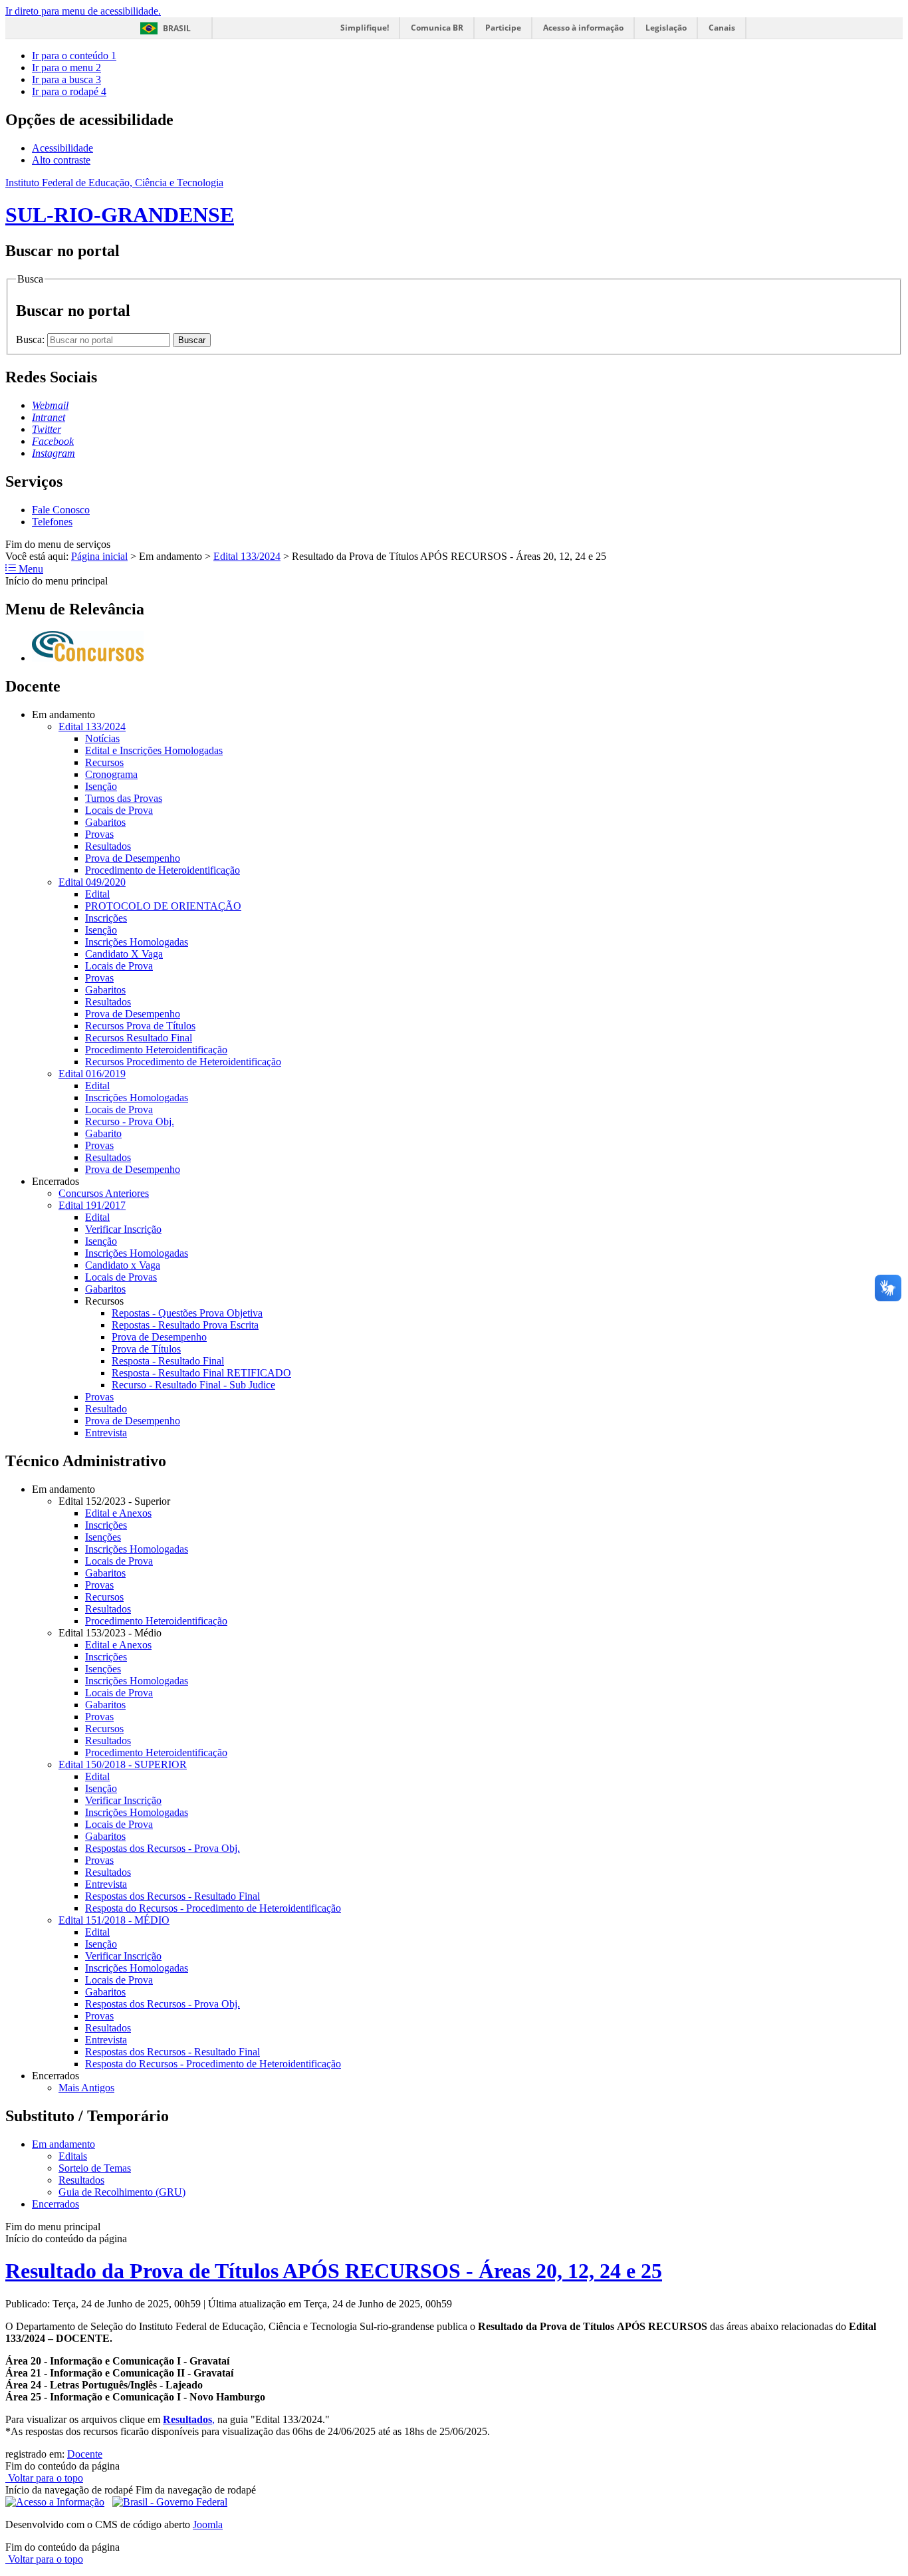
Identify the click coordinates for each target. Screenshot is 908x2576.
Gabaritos (105, 822)
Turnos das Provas (124, 798)
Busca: (32, 339)
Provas (99, 834)
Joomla (208, 2524)
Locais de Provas (121, 1277)
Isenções (103, 1537)
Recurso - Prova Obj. (130, 1121)
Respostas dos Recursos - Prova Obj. (163, 1848)
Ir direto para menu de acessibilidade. (83, 11)
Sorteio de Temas (95, 2168)
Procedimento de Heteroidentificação (163, 870)
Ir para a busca (66, 79)
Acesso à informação (583, 28)
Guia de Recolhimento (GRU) (122, 2192)
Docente (85, 2454)
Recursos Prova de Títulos (140, 1026)
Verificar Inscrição (123, 1229)
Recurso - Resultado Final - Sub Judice (193, 1385)
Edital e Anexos (118, 1513)
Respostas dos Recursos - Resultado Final (172, 1896)
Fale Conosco (61, 510)
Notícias (102, 738)
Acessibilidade (62, 148)
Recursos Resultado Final (139, 1038)
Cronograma (111, 774)
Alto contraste (61, 160)
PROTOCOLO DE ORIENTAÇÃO (163, 906)
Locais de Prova (119, 810)
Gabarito (103, 1133)
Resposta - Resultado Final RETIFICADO (201, 1373)
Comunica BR (437, 28)
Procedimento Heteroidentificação (156, 1050)
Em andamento (63, 2144)
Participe (503, 28)
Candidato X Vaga (124, 954)
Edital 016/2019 (92, 1074)
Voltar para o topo (44, 2478)
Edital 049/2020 (92, 882)
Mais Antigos (86, 2088)
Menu (30, 569)
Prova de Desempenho (133, 858)
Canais (722, 28)
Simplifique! (365, 28)
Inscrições (106, 918)
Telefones (52, 522)
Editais (73, 2156)
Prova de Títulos (146, 1349)
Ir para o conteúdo (74, 56)
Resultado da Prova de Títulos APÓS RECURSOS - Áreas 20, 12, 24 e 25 (334, 2271)
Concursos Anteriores (104, 1193)
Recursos (104, 762)
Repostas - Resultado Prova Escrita (185, 1325)
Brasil (177, 28)
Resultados (108, 846)
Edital (97, 894)
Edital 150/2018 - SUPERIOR (123, 1764)
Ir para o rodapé (69, 91)
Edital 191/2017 (92, 1205)
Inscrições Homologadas (137, 942)
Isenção (101, 786)
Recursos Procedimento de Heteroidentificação (183, 1062)
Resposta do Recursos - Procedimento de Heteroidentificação (213, 1908)
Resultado (106, 1409)
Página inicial (99, 556)
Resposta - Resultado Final (168, 1361)
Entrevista (106, 1433)
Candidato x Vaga (123, 1265)
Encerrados (56, 2204)
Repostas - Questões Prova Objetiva (187, 1313)
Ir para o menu (66, 67)
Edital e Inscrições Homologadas (154, 750)
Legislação (666, 28)
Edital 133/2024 (247, 556)
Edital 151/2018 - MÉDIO (114, 1920)
